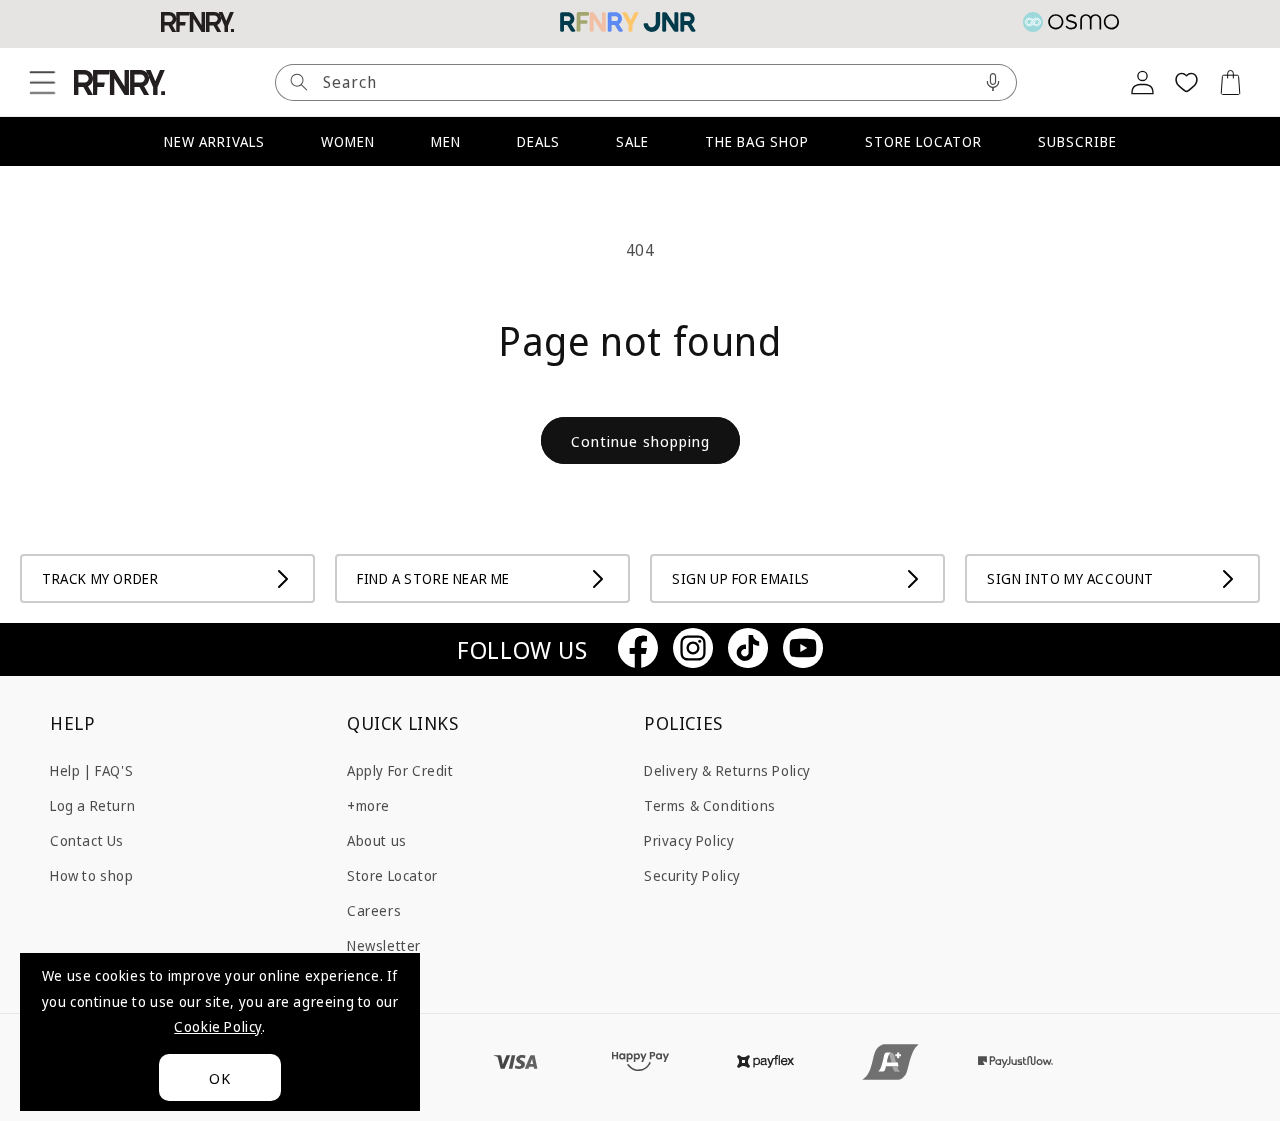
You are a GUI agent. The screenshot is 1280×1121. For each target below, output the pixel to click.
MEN (446, 141)
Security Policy (692, 874)
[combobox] (646, 82)
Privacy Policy (689, 839)
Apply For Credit (400, 769)
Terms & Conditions (710, 804)
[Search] (299, 82)
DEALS (538, 141)
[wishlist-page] (1186, 82)
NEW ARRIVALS (214, 141)
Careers (374, 910)
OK (220, 1078)
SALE (632, 141)
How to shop (92, 874)
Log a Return (92, 804)
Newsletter (384, 945)
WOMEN (348, 141)
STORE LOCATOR (923, 141)
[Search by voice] (993, 82)
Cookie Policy (218, 1026)
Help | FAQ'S (91, 769)
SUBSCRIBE (1077, 141)
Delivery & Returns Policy (727, 769)
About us (377, 839)
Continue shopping (640, 441)
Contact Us (87, 839)
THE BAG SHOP (757, 141)
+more (368, 804)
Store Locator (392, 874)
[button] (42, 82)
